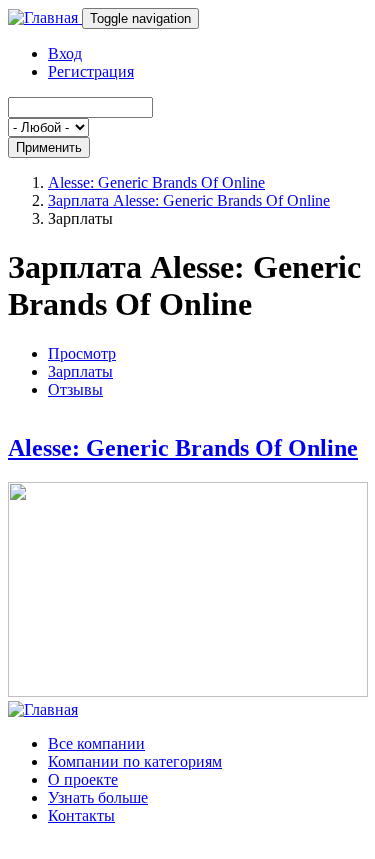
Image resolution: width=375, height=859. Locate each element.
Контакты (81, 815)
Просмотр (82, 353)
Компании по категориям (135, 761)
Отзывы (75, 389)
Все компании (96, 743)
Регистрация (91, 71)
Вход (65, 53)
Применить (49, 147)
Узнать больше (98, 797)
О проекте (83, 779)
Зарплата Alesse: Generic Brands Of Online (189, 200)
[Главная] (45, 17)
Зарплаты (80, 371)
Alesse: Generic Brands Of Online (156, 182)
